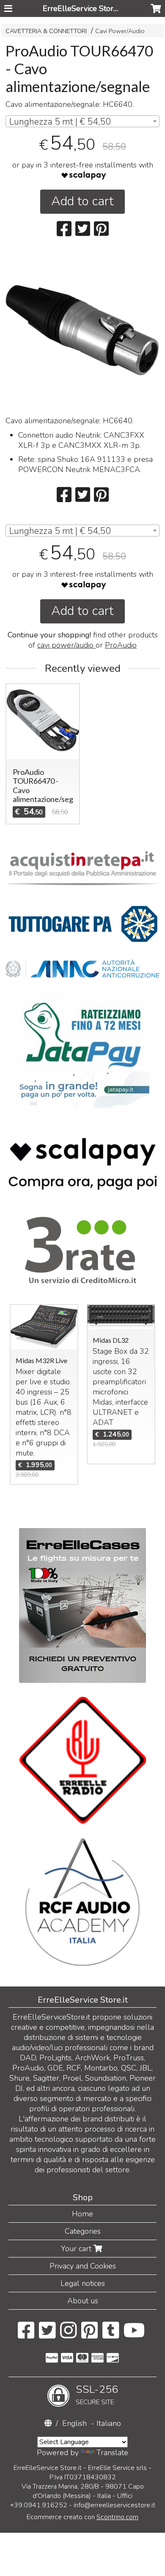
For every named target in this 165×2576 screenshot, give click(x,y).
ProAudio (121, 645)
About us (83, 2301)
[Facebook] (26, 2335)
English (74, 2423)
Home (82, 2214)
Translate (112, 2453)
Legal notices (83, 2283)
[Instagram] (68, 2335)
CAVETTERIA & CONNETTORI (46, 31)
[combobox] (82, 121)
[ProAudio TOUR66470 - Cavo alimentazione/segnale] (82, 330)
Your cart (77, 2249)
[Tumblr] (111, 2335)
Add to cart (82, 201)
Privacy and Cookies (83, 2266)
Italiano (109, 2423)
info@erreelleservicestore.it (114, 2505)
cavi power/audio (66, 645)
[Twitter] (47, 2335)
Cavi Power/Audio (120, 31)
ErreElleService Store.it (83, 8)
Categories (83, 2231)
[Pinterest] (89, 2335)
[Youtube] (134, 2335)
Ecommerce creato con (82, 2517)
